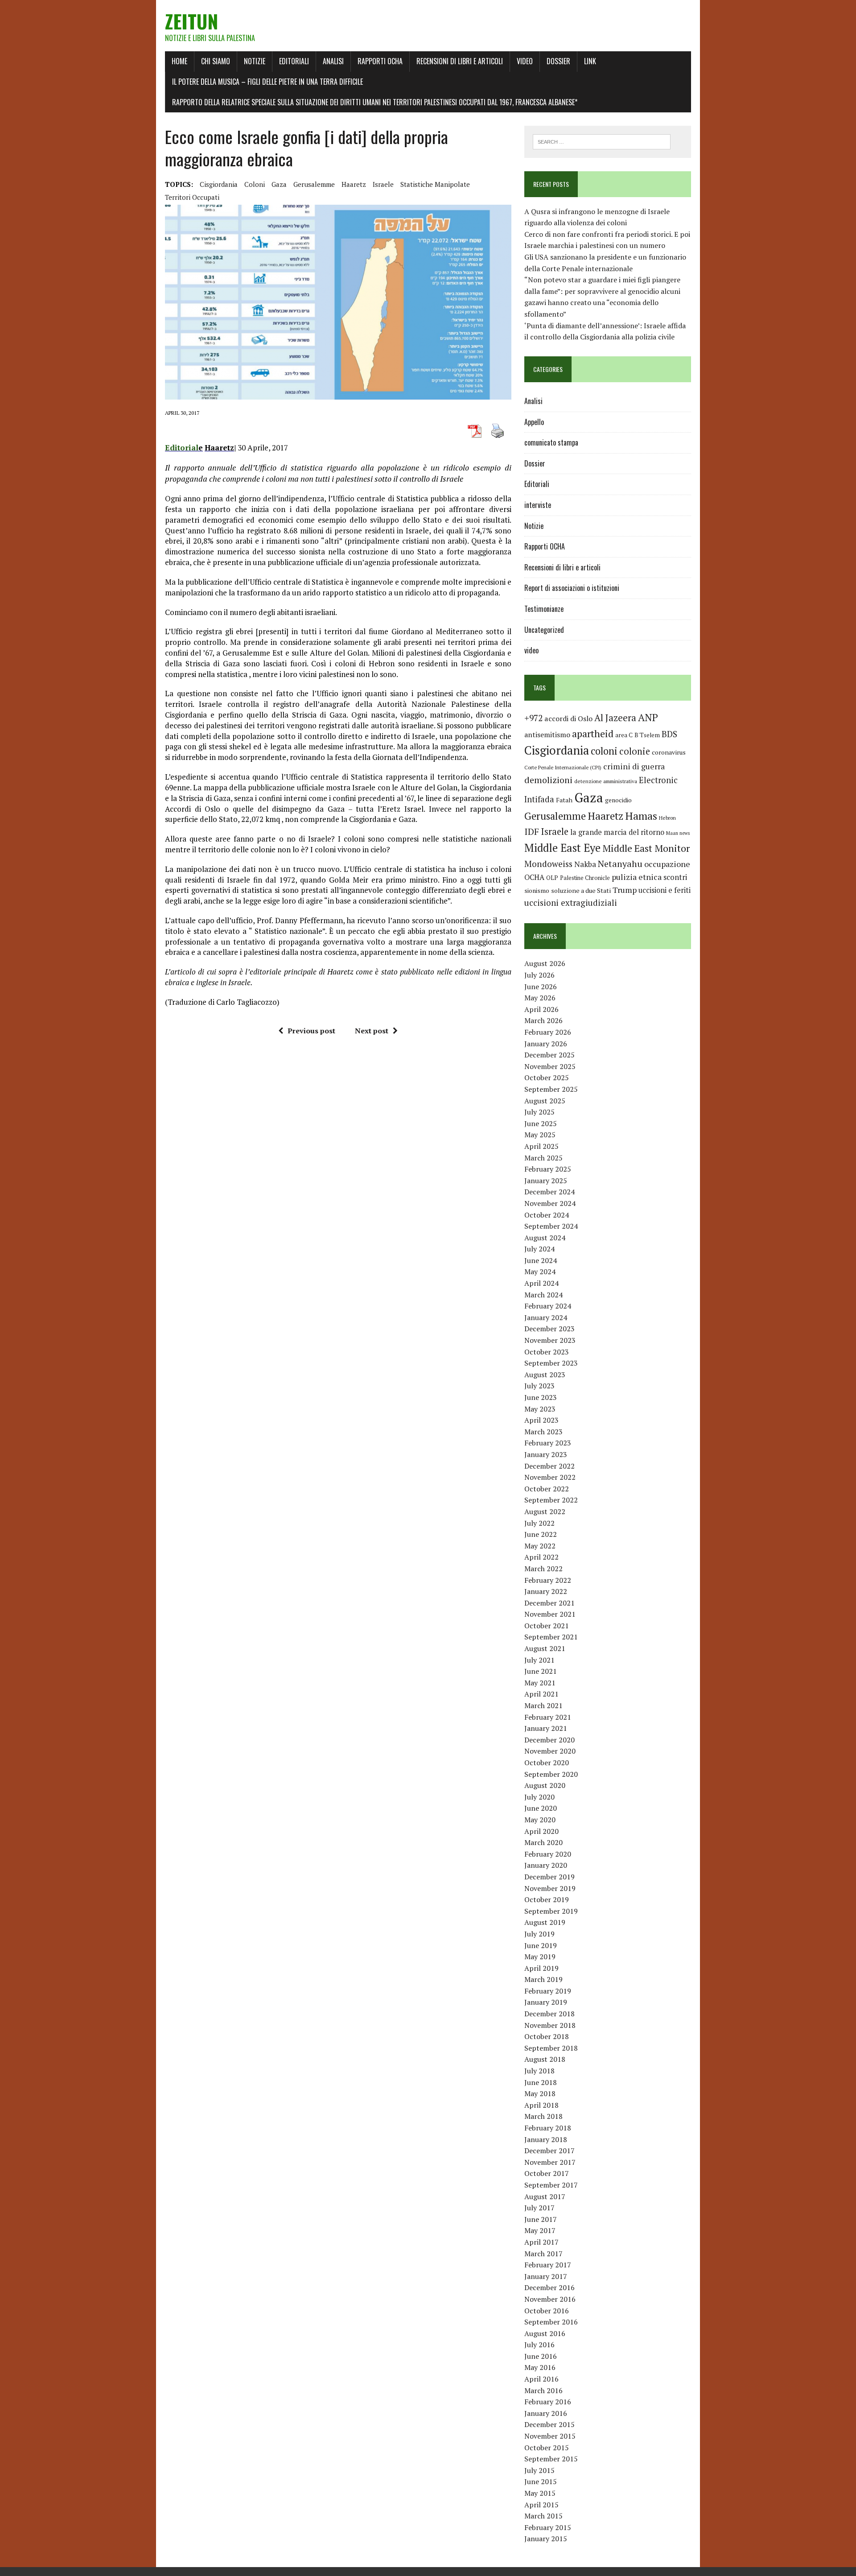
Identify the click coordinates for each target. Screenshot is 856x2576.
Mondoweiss (548, 864)
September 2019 (551, 1911)
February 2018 (548, 2128)
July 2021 (539, 1660)
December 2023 (549, 1329)
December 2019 (549, 1877)
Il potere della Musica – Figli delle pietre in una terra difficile (267, 82)
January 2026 (546, 1044)
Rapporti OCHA (380, 61)
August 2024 (545, 1238)
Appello (534, 422)
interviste (538, 505)
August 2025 (545, 1101)
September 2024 (551, 1226)
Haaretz (354, 184)
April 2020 (541, 1831)
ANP (648, 717)
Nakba (585, 864)
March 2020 (543, 1842)
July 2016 (539, 2345)
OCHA (534, 877)
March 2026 (543, 1020)
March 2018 (543, 2116)
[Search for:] (602, 141)
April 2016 (541, 2379)
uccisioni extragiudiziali (571, 903)
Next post (372, 1031)
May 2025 (540, 1135)
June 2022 (541, 1534)
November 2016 (550, 2299)
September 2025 (551, 1089)
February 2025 (548, 1169)
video (531, 650)
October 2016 (547, 2311)
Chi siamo (216, 61)
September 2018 (551, 2048)
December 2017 (549, 2151)
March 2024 (543, 1295)
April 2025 (541, 1146)
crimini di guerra (634, 766)
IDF (532, 832)
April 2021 (541, 1694)
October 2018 (547, 2036)
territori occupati (192, 197)
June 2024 (541, 1260)
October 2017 (547, 2173)
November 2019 (550, 1888)
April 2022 (541, 1557)
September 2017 (551, 2185)
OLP (552, 878)
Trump (625, 890)
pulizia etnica (637, 877)
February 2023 (548, 1443)
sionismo (537, 891)
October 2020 (547, 1763)
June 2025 (541, 1123)
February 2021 (548, 1717)
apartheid (593, 733)
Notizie (255, 61)
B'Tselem (647, 735)
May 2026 (540, 998)
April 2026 (541, 1009)
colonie (635, 751)
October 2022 (547, 1489)
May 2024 (540, 1271)
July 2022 (539, 1523)
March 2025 (543, 1158)
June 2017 (541, 2219)
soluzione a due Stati (581, 890)
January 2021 (546, 1728)
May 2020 (540, 1820)
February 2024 (548, 1306)
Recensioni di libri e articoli (460, 61)
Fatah (564, 800)
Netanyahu (620, 864)
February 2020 (548, 1854)
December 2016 (549, 2287)
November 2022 (550, 1477)
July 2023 (539, 1386)
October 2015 (547, 2448)
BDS (669, 734)
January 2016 (546, 2413)
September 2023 (551, 1363)
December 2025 (549, 1055)
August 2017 (545, 2196)
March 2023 (543, 1432)
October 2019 (547, 1899)
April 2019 (541, 1968)
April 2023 (541, 1420)
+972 (533, 718)
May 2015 (540, 2493)
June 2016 (541, 2356)
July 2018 (539, 2071)
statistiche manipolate (435, 184)
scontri (675, 877)
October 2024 (547, 1215)
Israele (383, 184)
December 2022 (549, 1466)
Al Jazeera (615, 718)
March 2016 (543, 2390)
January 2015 (546, 2539)
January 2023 (546, 1454)
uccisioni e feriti (665, 890)
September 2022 (551, 1500)
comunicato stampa (551, 442)
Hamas (641, 816)
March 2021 (543, 1705)
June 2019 (541, 1945)
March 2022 (543, 1569)
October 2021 (547, 1626)
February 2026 (548, 1032)
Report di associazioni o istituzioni (572, 588)
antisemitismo (547, 735)
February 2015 (548, 2527)
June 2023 (541, 1397)
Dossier (558, 61)
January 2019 (546, 2002)
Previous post (311, 1031)
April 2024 (541, 1283)
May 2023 (540, 1409)
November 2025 (550, 1066)
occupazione (667, 864)
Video (525, 61)
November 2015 (550, 2436)
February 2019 (548, 1991)
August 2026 (545, 963)
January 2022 (546, 1591)
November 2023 (550, 1340)
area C (624, 735)
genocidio (618, 800)
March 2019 (543, 1979)
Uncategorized (544, 630)
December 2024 (549, 1192)
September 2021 (551, 1637)
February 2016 (548, 2402)
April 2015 (541, 2505)
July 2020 (539, 1797)
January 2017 (546, 2276)
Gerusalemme (314, 184)
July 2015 (539, 2470)
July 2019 (539, 1934)
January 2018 (546, 2139)
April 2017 (541, 2242)
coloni (255, 184)
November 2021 (550, 1614)
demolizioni (548, 780)
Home (179, 61)
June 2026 (541, 987)
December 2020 (549, 1740)
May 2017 (540, 2230)
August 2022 (545, 1511)
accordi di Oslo (568, 718)
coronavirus (669, 752)
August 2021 (545, 1648)
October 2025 (547, 1077)
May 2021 (540, 1683)
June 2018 (541, 2082)
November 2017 (550, 2162)
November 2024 (550, 1203)
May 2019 (540, 1957)
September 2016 (551, 2322)
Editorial (182, 448)
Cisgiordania (219, 184)
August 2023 (545, 1375)
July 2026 (539, 975)
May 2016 (540, 2367)
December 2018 (549, 2014)
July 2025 (539, 1112)
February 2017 (548, 2265)
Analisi (333, 61)
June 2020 (541, 1808)
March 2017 (543, 2254)
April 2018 (541, 2105)
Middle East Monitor (646, 848)
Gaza (279, 184)
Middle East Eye (562, 848)
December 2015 (549, 2424)
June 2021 (541, 1671)
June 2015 (541, 2481)
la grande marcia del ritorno (617, 832)
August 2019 (545, 1922)
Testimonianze (544, 609)
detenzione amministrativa (606, 781)
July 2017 (539, 2208)
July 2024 (539, 1249)
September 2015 (551, 2459)
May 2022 (540, 1546)
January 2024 (546, 1317)
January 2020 (546, 1865)
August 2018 (545, 2059)
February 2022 (548, 1580)
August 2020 (545, 1785)
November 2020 (550, 1751)
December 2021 (549, 1603)
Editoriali (294, 61)
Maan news (678, 833)
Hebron (667, 818)
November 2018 (550, 2025)
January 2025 (546, 1181)
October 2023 (547, 1352)
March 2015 (543, 2516)
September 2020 (551, 1774)
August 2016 (545, 2333)
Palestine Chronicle (585, 878)
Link (590, 61)
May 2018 (540, 2093)
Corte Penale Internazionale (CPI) (563, 767)
